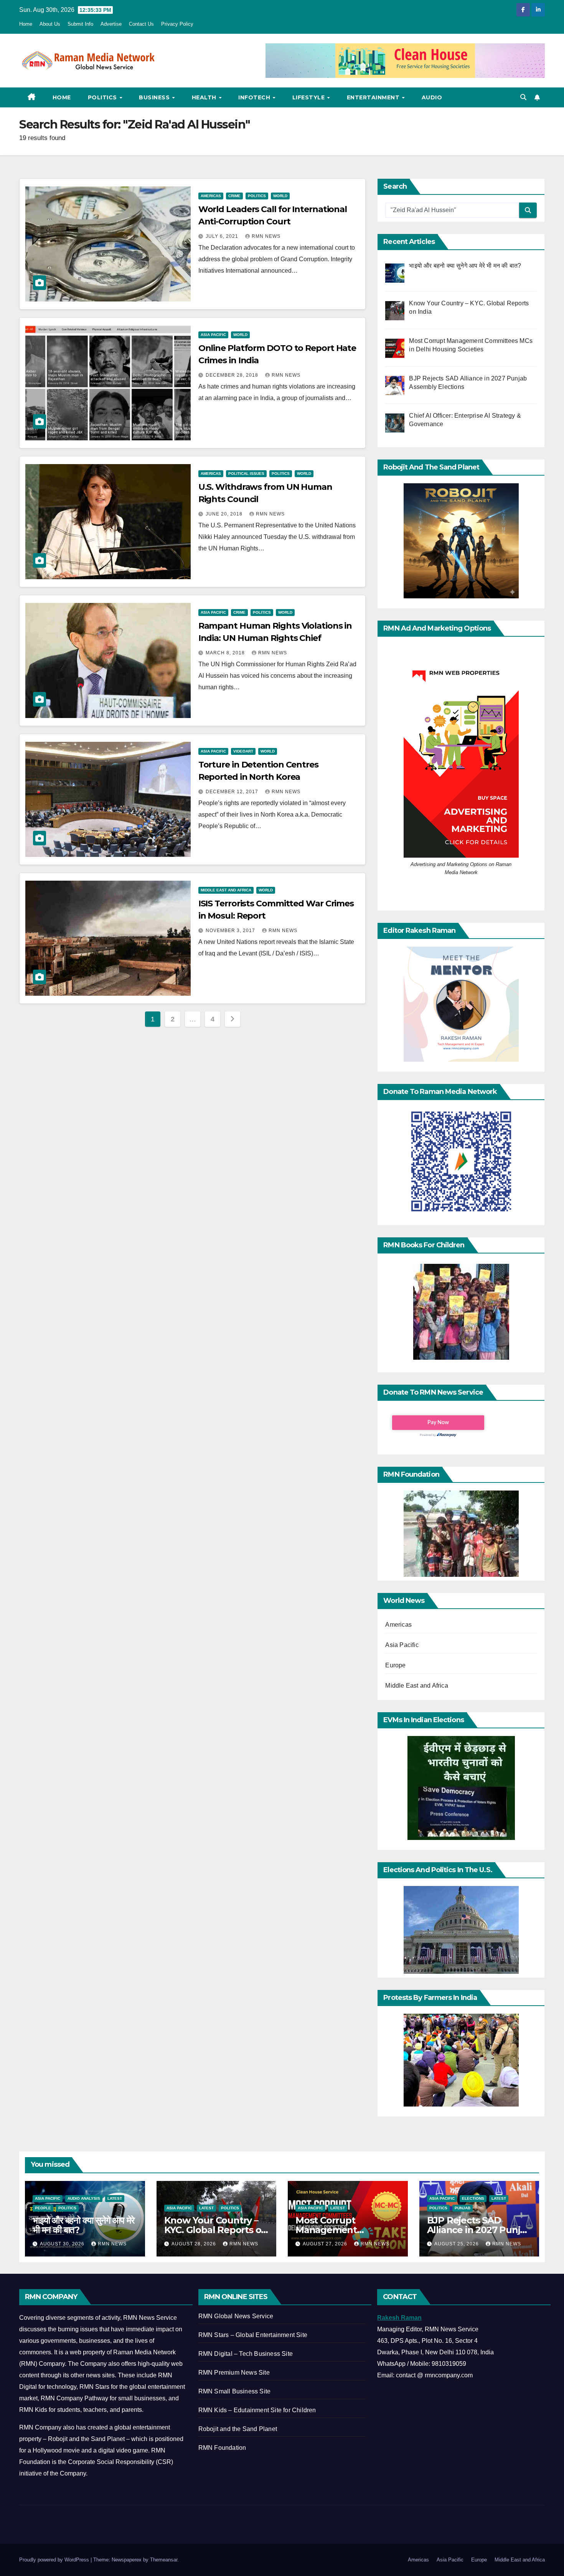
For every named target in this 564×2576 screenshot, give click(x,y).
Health (205, 97)
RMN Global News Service (236, 2316)
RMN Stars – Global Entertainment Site (253, 2335)
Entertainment (374, 97)
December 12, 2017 (233, 792)
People (43, 2208)
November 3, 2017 (231, 931)
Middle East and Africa (226, 890)
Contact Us (141, 24)
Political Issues (246, 474)
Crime (234, 196)
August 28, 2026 (195, 2244)
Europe (395, 1665)
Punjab (463, 2208)
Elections (473, 2198)
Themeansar (164, 2560)
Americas (211, 196)
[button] (523, 97)
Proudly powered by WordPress (55, 2560)
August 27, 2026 (326, 2244)
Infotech (255, 97)
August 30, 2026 (63, 2244)
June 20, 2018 (225, 514)
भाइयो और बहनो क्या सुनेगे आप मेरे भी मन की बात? (83, 2225)
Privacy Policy (177, 24)
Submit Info (80, 24)
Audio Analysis (84, 2198)
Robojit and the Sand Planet (238, 2429)
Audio (432, 97)
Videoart (243, 751)
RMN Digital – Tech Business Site (246, 2354)
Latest (115, 2198)
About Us (50, 24)
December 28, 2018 (233, 375)
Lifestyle (309, 97)
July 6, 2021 (223, 236)
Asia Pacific (213, 335)
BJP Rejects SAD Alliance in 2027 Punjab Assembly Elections (479, 2230)
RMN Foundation (222, 2448)
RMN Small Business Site (235, 2391)
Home (26, 24)
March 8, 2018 (226, 653)
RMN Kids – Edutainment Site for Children (257, 2410)
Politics (103, 97)
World (280, 196)
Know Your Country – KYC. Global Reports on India (216, 2230)
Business (155, 97)
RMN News (266, 236)
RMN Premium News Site (234, 2373)
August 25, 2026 (457, 2244)
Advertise (111, 24)
